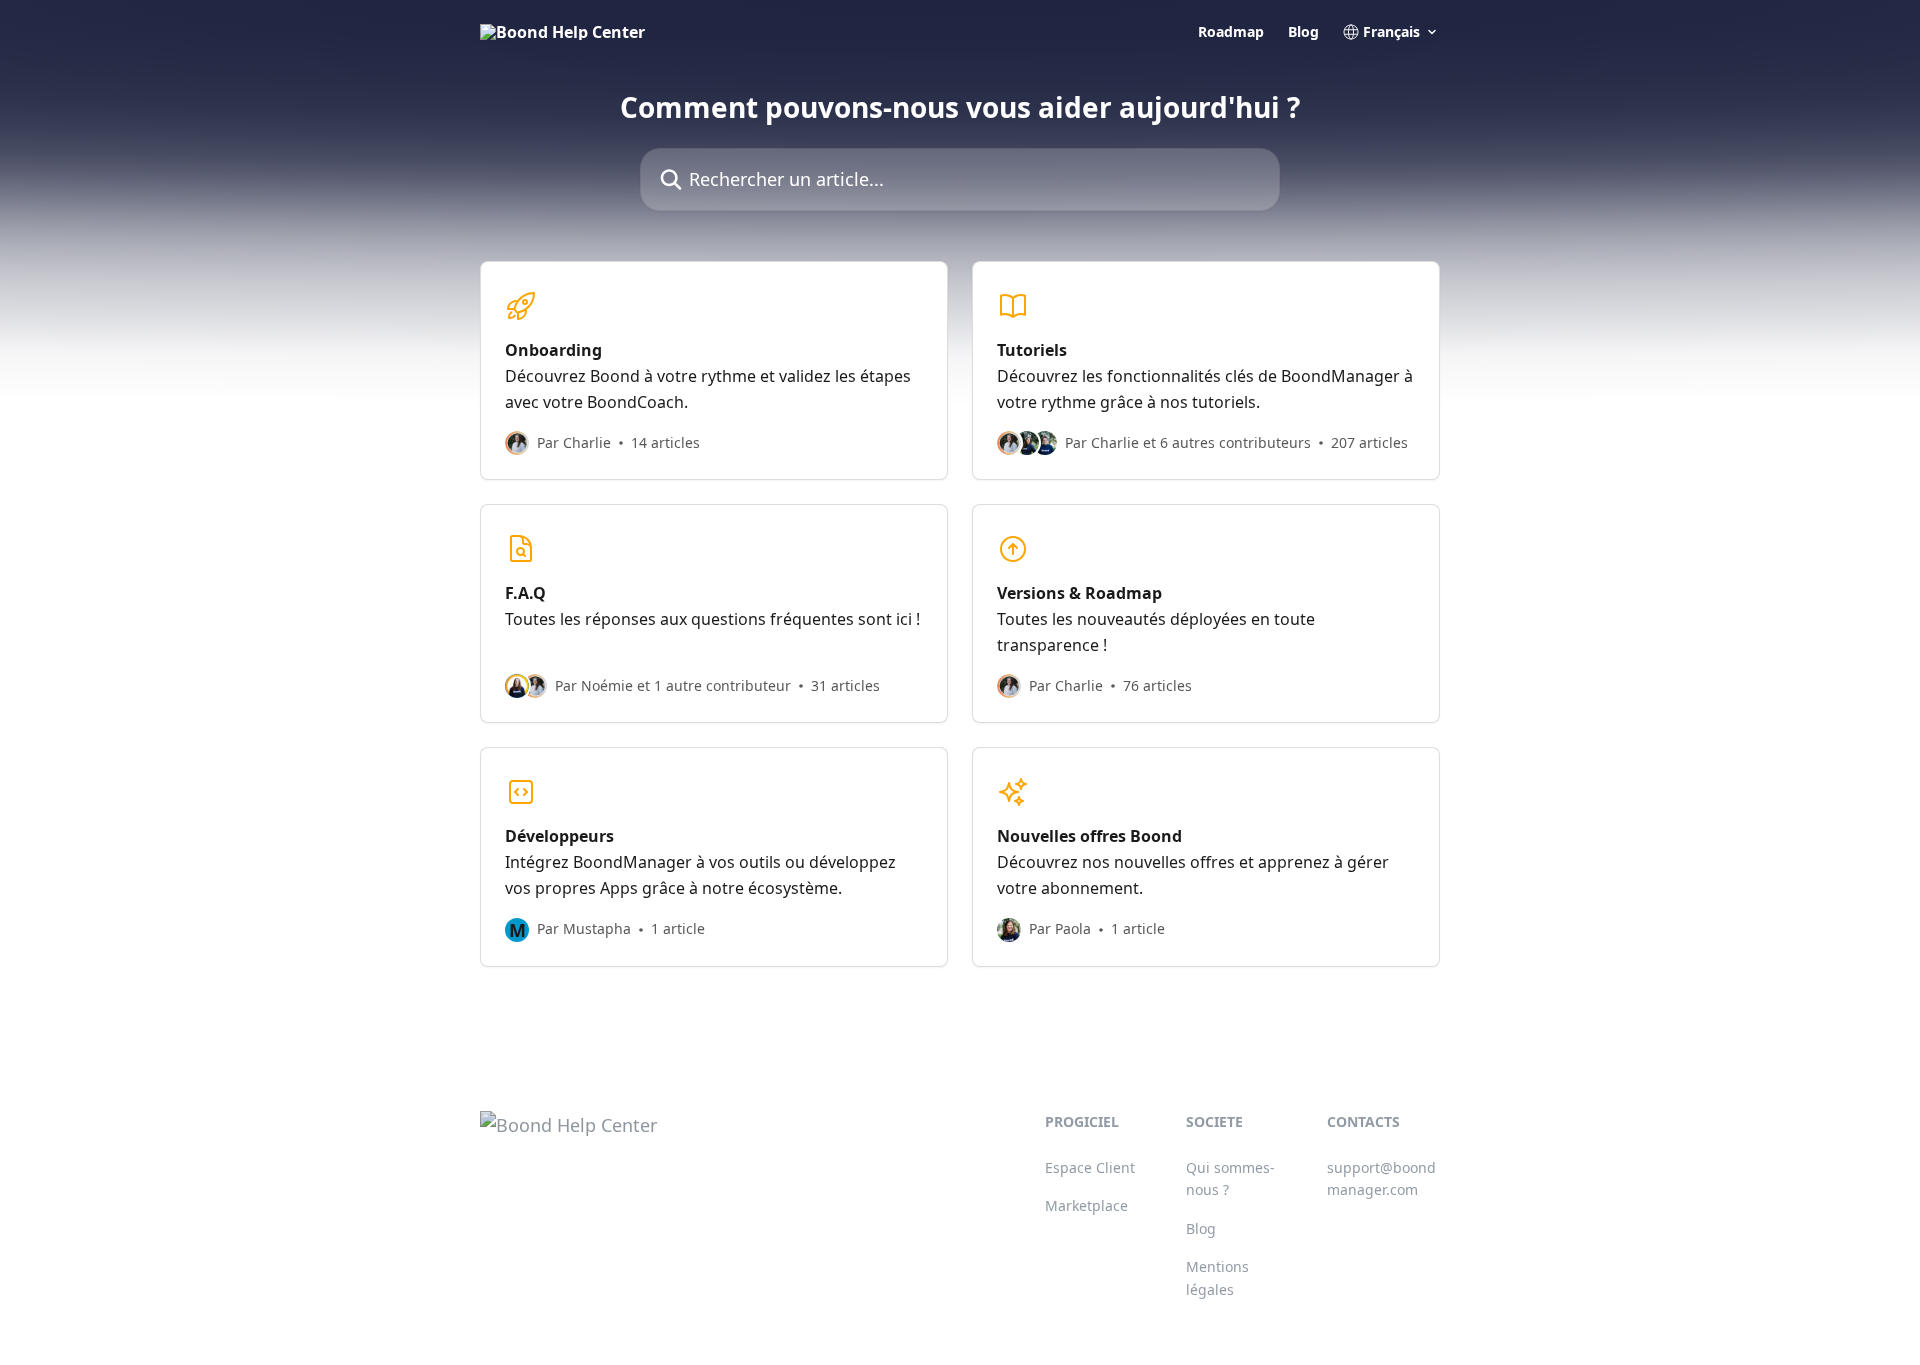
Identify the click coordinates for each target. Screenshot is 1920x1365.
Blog (1303, 32)
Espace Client (1090, 1167)
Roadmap (1231, 32)
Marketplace (1086, 1205)
